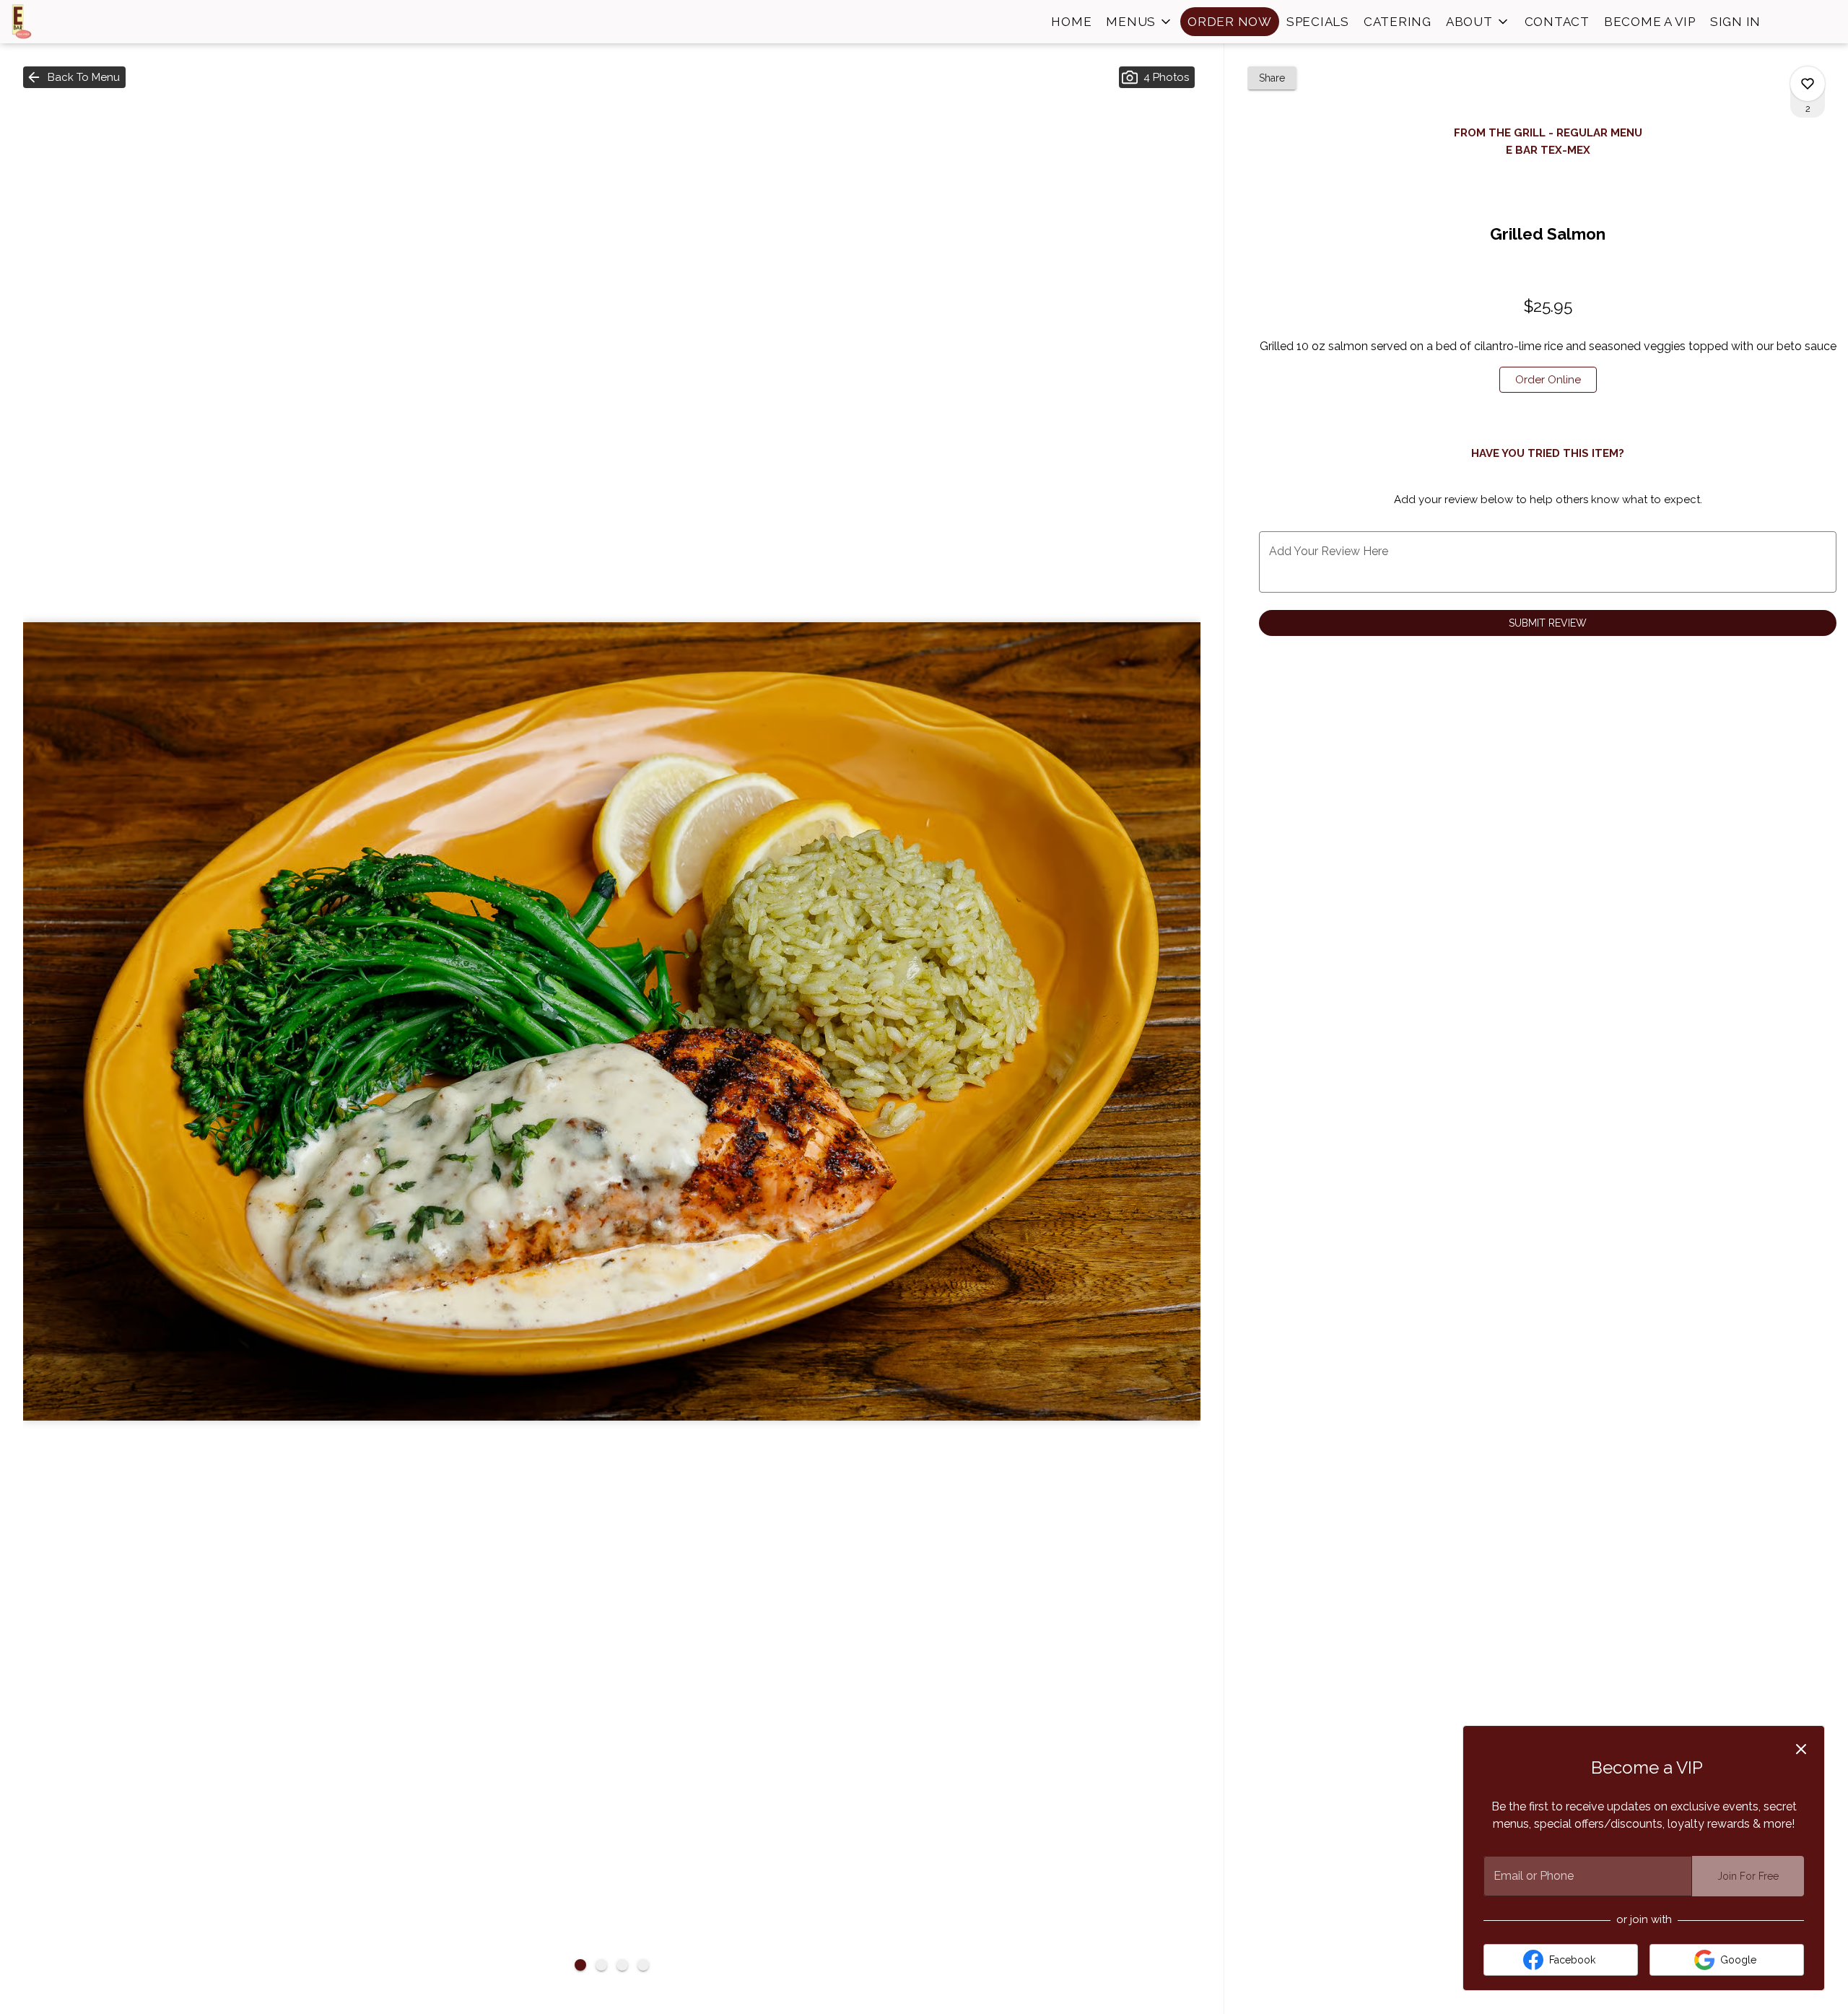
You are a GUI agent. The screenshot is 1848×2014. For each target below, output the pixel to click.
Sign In (1735, 22)
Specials (1318, 22)
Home (1071, 22)
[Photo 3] (622, 1965)
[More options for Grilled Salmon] (1808, 84)
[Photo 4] (643, 1965)
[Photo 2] (601, 1965)
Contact (1557, 22)
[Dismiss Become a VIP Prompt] (1801, 1749)
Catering (1398, 22)
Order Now (1230, 22)
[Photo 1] (580, 1965)
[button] (1139, 22)
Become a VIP (1650, 22)
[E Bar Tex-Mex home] (77, 22)
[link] (1548, 380)
